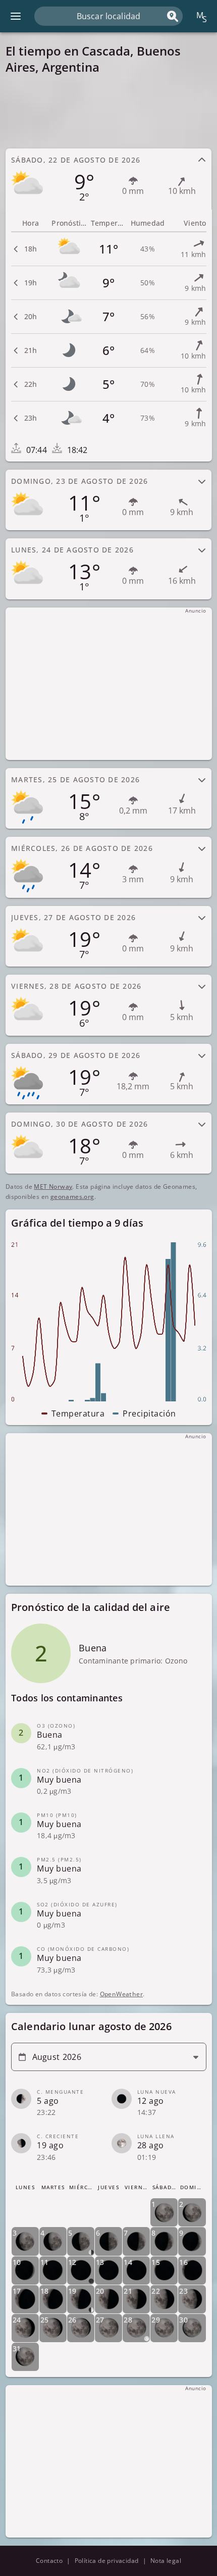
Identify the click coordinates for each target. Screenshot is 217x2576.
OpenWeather (121, 1994)
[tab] (109, 179)
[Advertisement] (109, 111)
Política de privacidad (107, 2561)
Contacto (49, 2561)
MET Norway (53, 1186)
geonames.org (72, 1197)
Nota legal (166, 2561)
